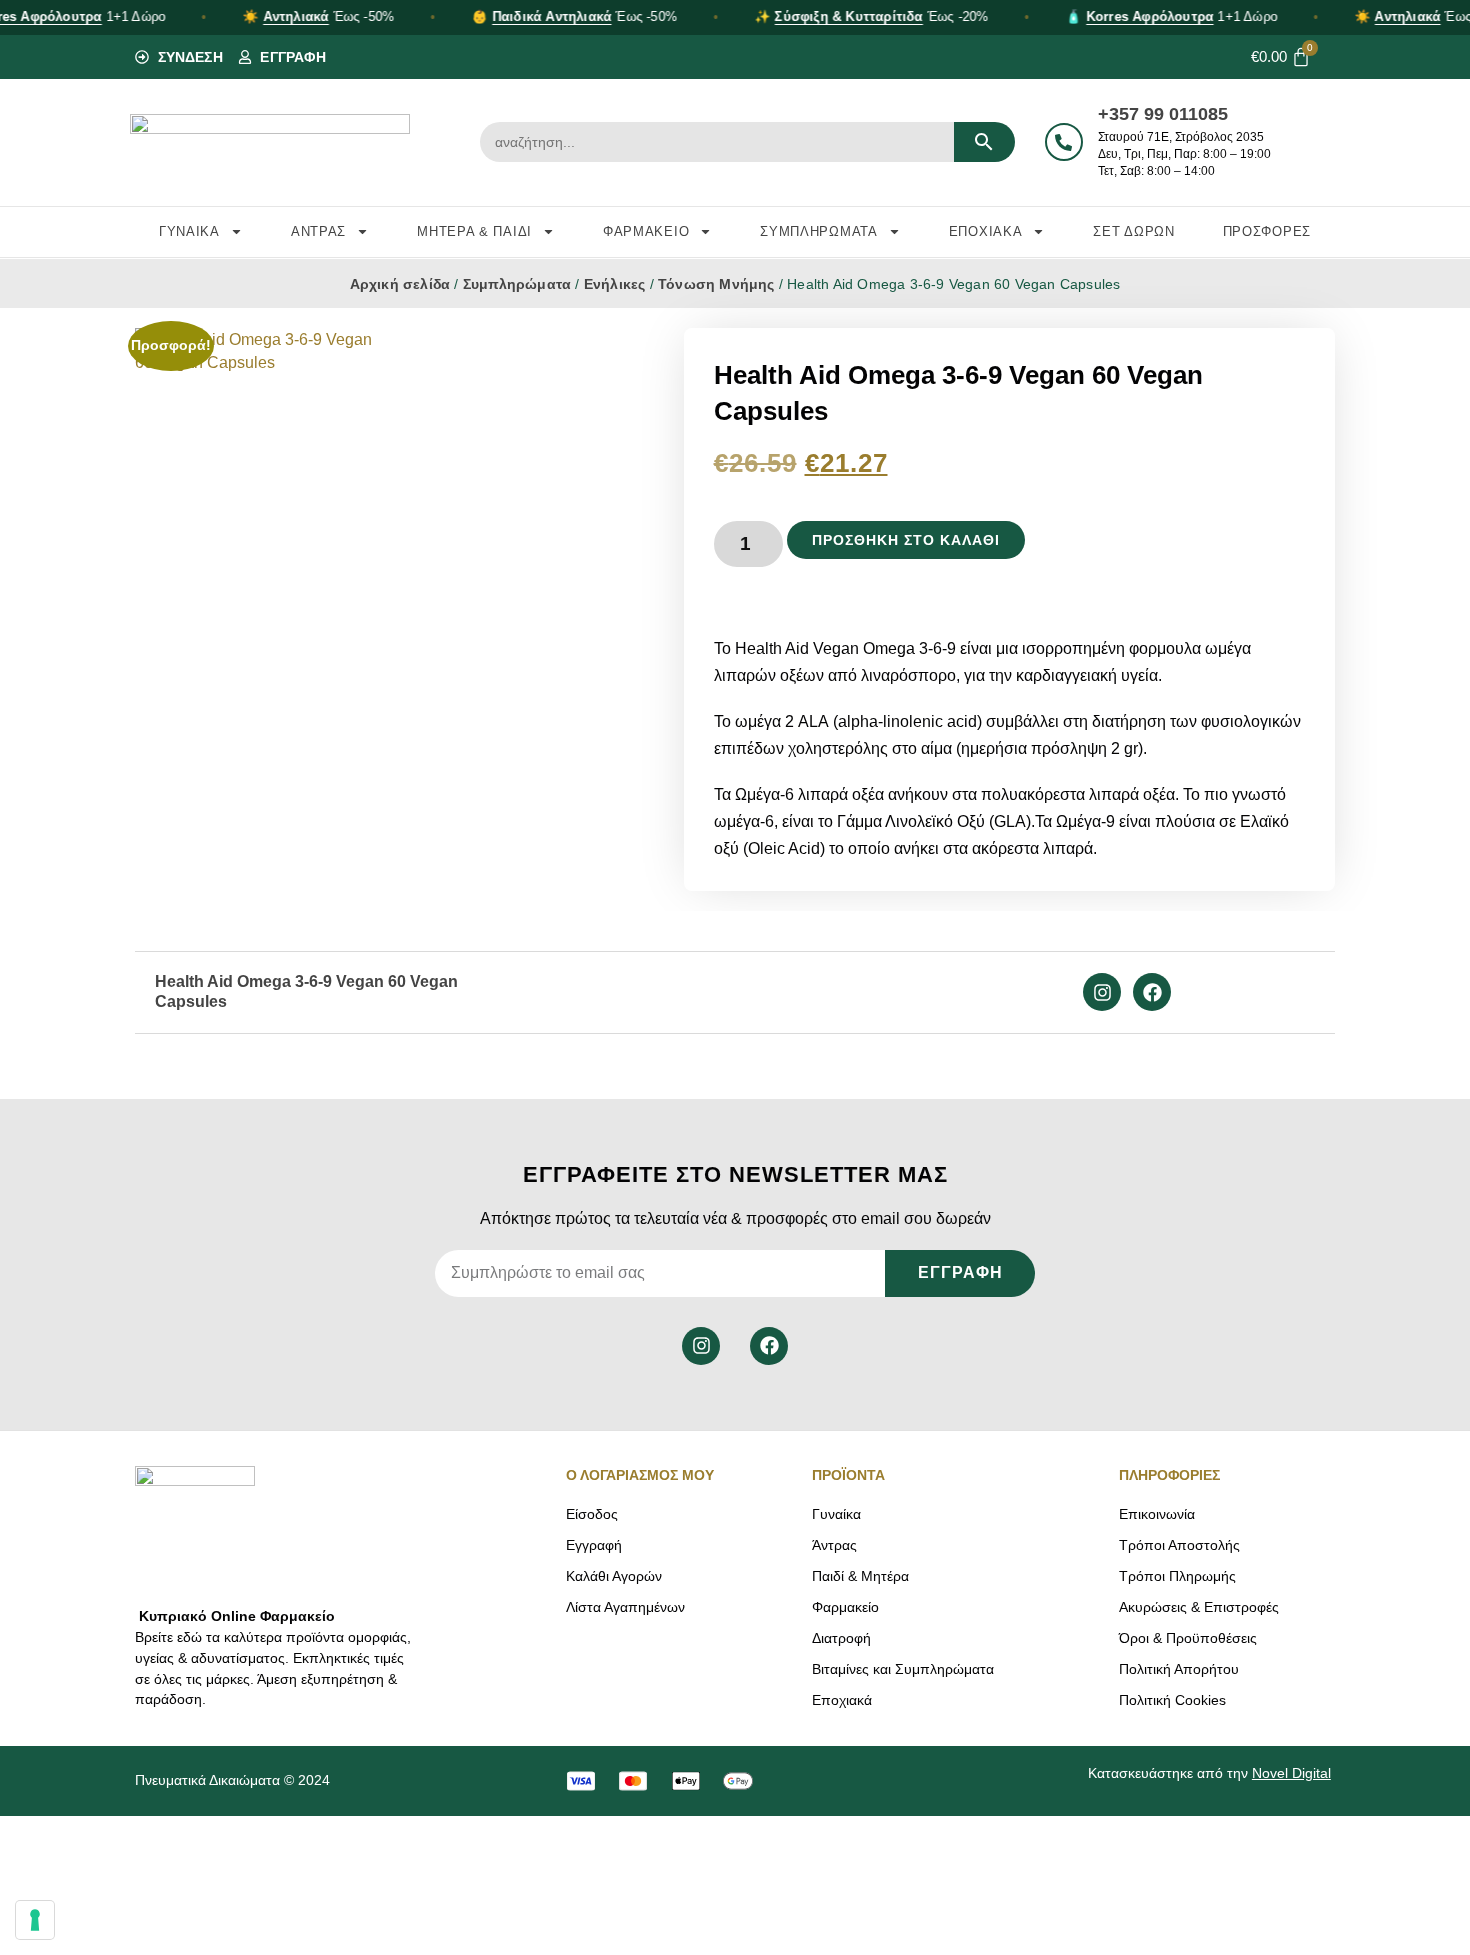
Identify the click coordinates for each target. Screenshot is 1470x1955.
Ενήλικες (615, 284)
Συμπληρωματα (818, 231)
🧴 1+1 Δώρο (1172, 16)
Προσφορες (1267, 231)
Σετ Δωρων (1133, 231)
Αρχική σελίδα (400, 284)
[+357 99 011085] (1064, 142)
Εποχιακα (986, 231)
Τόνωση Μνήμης (716, 284)
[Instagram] (1102, 992)
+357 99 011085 (1163, 114)
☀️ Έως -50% (319, 16)
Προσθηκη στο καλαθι (906, 540)
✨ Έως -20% (871, 16)
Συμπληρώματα (517, 284)
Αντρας (318, 231)
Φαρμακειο (646, 231)
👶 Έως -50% (575, 16)
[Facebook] (1152, 992)
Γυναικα (189, 231)
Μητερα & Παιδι (474, 231)
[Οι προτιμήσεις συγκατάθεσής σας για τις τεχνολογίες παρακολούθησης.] (35, 1920)
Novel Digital (1291, 1773)
